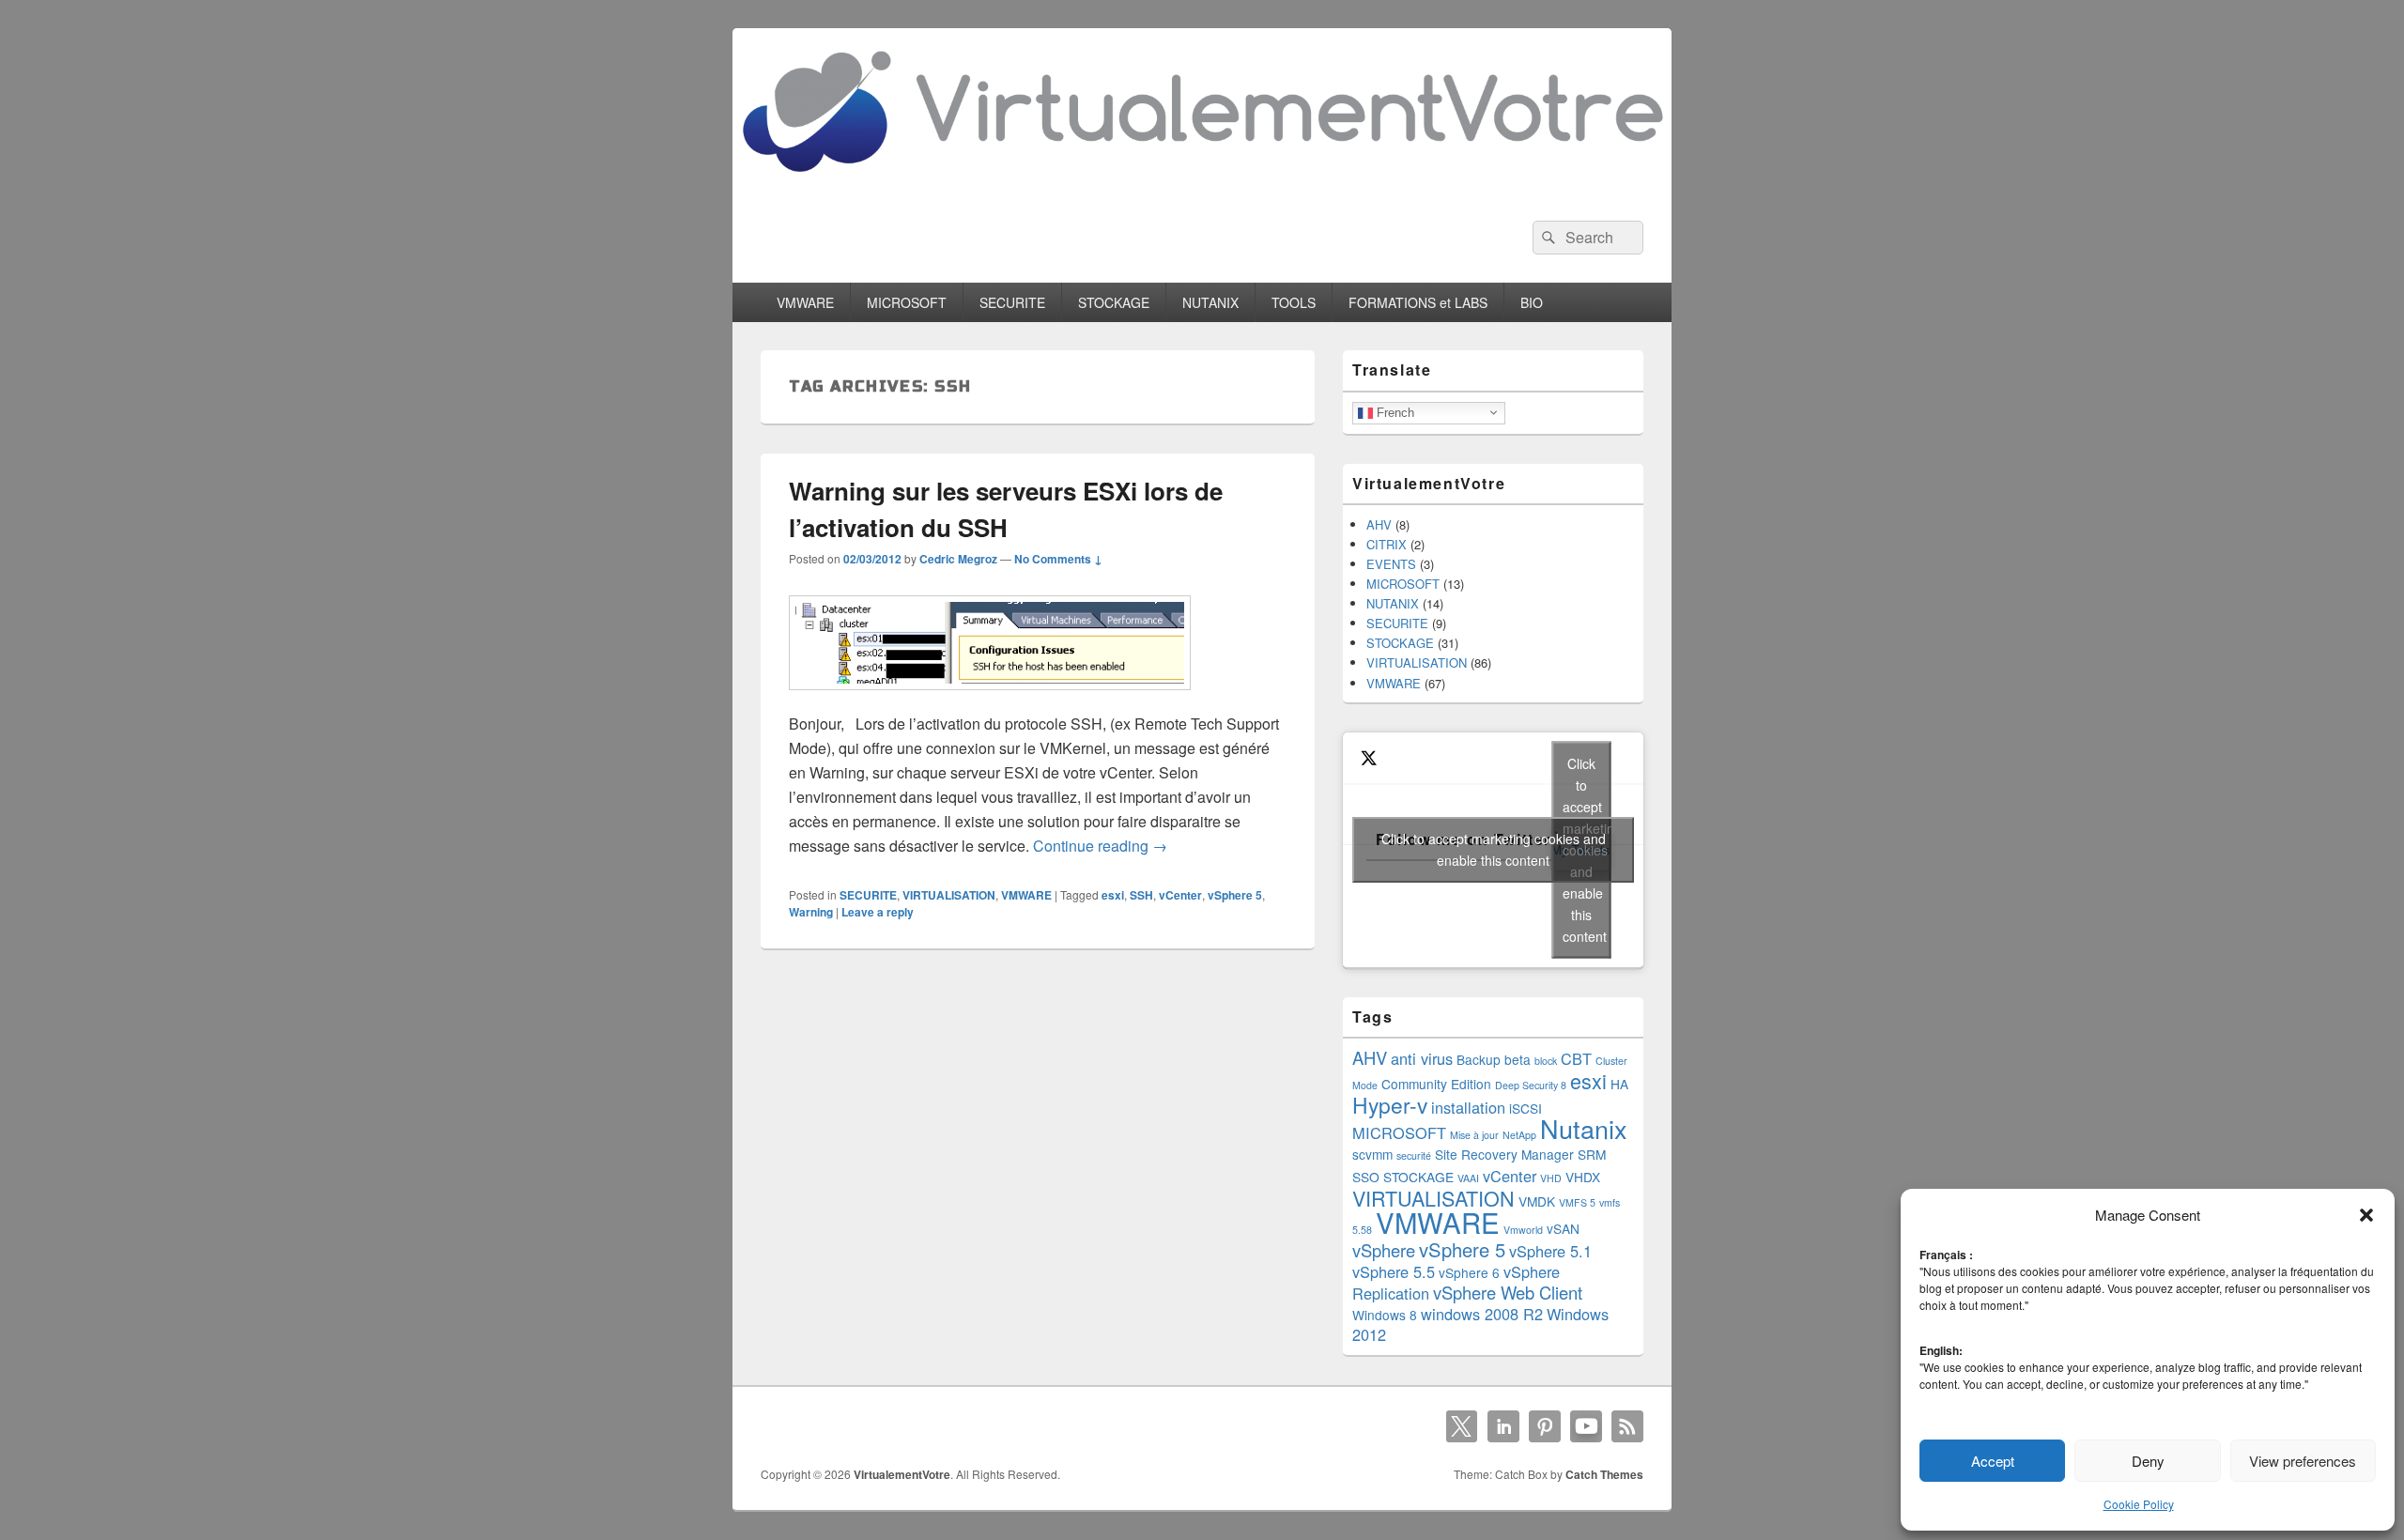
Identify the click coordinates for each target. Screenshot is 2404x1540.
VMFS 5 (1577, 1202)
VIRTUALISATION (949, 895)
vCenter (1180, 895)
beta (1518, 1059)
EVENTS (1391, 564)
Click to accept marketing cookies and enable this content (1494, 849)
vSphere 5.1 (1550, 1251)
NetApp (1519, 1135)
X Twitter (1462, 1426)
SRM (1592, 1154)
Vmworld (1523, 1230)
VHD (1551, 1178)
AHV (1379, 524)
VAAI (1468, 1178)
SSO (1366, 1177)
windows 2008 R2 (1482, 1314)
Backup (1479, 1059)
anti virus (1422, 1058)
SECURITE (1012, 302)
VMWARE (805, 302)
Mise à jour (1474, 1135)
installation (1468, 1107)
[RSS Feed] (1627, 1426)
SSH (1141, 895)
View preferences (2303, 1461)
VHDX (1583, 1177)
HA (1619, 1084)
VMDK (1537, 1201)
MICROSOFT (907, 302)
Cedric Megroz (958, 559)
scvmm (1372, 1154)
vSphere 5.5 (1394, 1271)
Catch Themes (1604, 1474)
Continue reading (1100, 846)
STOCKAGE (1114, 302)
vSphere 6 (1469, 1272)
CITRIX (1387, 544)
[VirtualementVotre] (1202, 186)
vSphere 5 (1235, 895)
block (1546, 1061)
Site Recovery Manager (1504, 1154)
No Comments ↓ (1058, 559)
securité (1414, 1155)
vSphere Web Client (1508, 1292)
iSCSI (1526, 1108)
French (1394, 412)
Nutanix (1584, 1128)
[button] (2366, 1215)
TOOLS (1294, 302)
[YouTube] (1586, 1426)
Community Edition (1436, 1084)
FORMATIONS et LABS (1418, 302)
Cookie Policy (2139, 1504)
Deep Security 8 (1531, 1085)
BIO (1532, 302)
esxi (1113, 895)
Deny (2148, 1461)
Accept (1993, 1461)
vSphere (1384, 1250)
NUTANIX (1210, 302)
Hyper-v (1390, 1104)
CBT (1576, 1058)
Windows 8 (1385, 1315)
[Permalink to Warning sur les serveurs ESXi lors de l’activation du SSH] (990, 699)
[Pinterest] (1545, 1426)
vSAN (1563, 1228)
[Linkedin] (1503, 1426)
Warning (811, 912)
